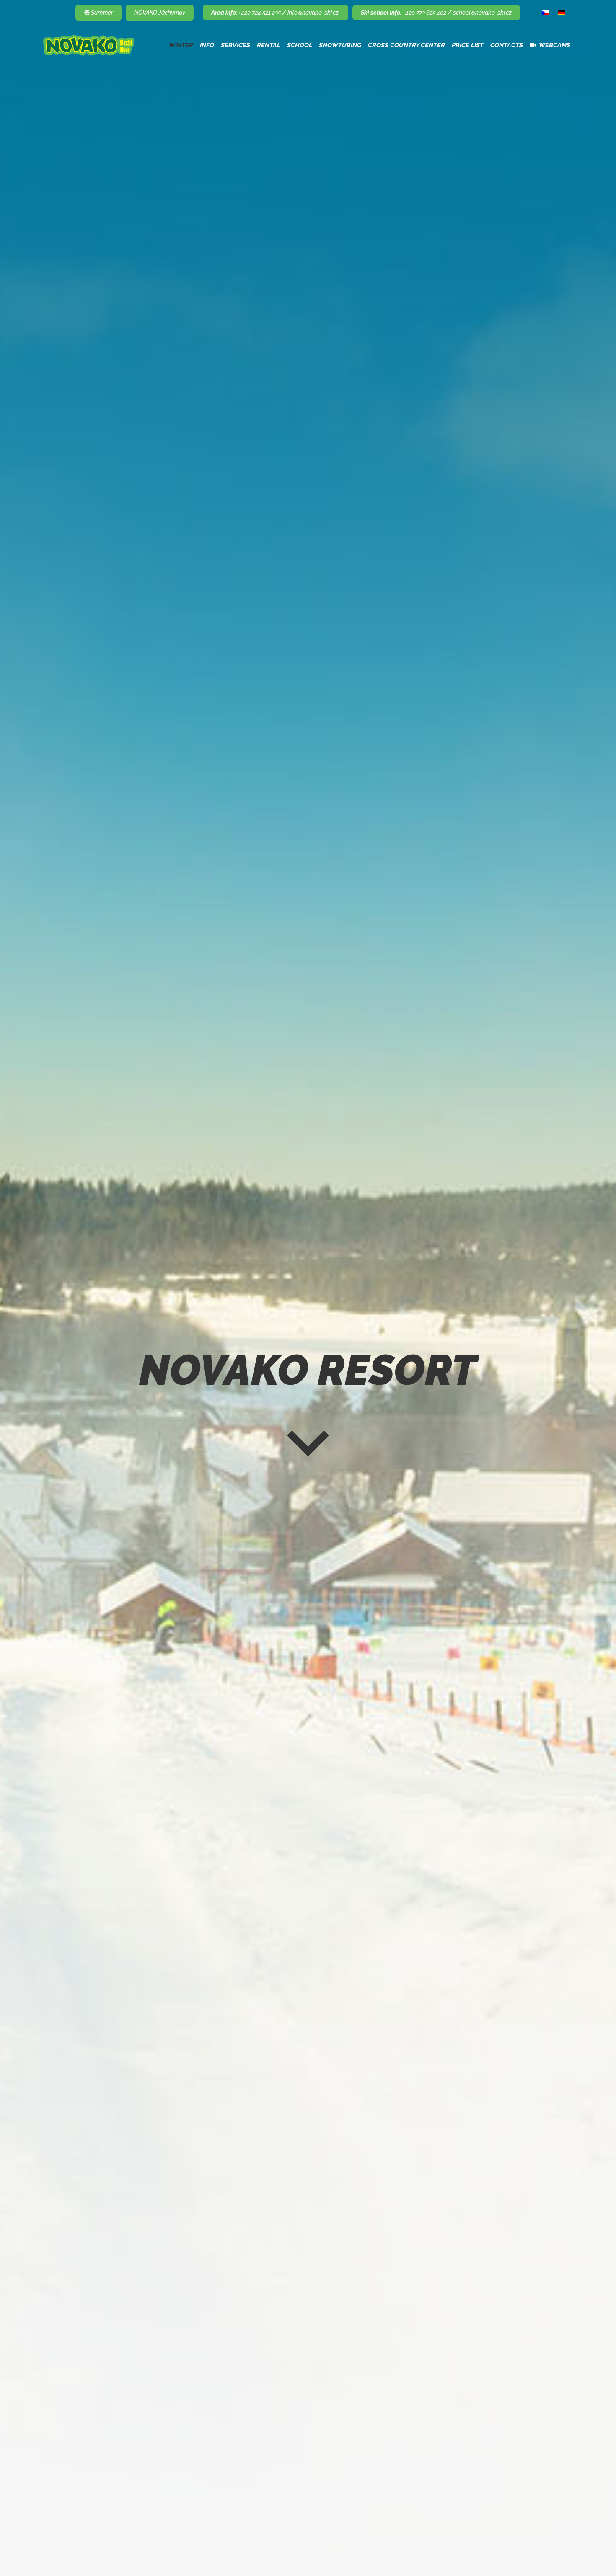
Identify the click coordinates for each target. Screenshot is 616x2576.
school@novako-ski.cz (482, 13)
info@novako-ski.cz (313, 13)
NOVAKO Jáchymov (160, 13)
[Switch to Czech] (546, 13)
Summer (101, 13)
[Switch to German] (562, 13)
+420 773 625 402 (424, 13)
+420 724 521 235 (260, 13)
